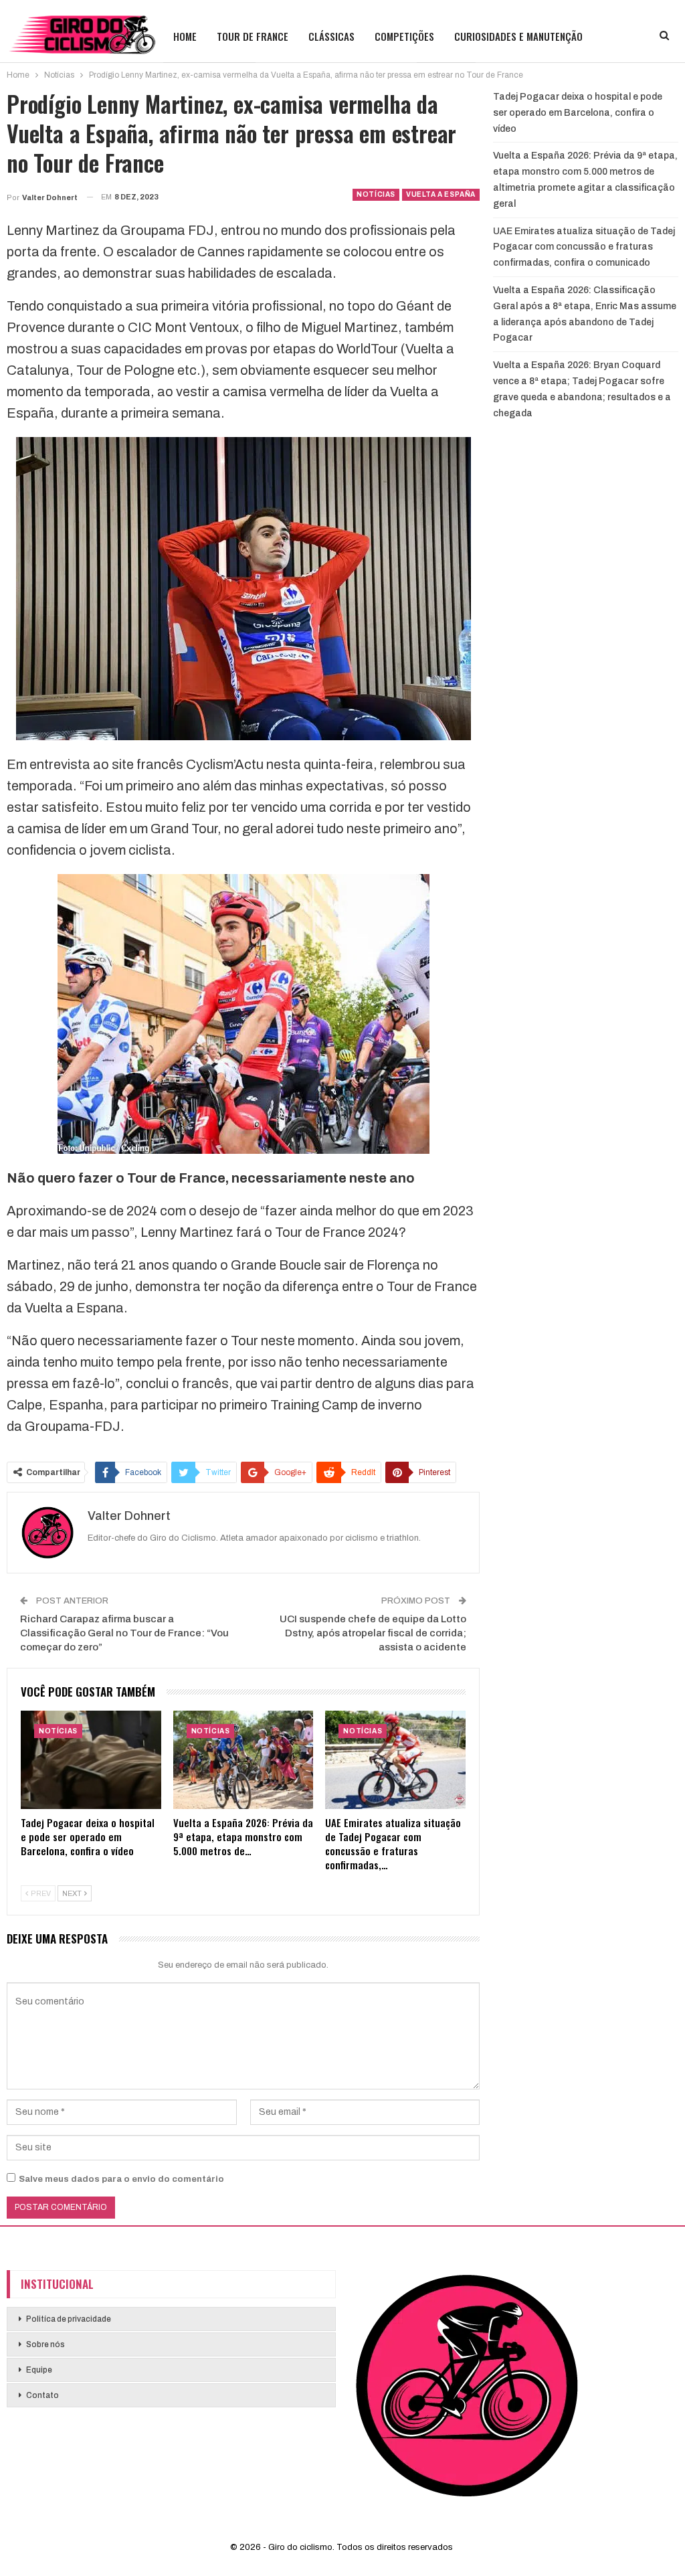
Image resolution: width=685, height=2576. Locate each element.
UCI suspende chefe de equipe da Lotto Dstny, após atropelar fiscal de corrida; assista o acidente (373, 1633)
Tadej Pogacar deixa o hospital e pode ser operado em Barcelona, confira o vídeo (578, 113)
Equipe (39, 2370)
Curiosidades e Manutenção (518, 36)
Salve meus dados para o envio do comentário (121, 2179)
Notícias (376, 194)
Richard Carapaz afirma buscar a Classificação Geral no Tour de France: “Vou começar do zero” (124, 1633)
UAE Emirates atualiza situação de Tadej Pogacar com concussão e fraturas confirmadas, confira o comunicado (584, 247)
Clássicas (331, 36)
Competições (404, 36)
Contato (42, 2395)
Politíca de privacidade (69, 2319)
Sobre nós (45, 2344)
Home (185, 36)
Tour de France (253, 36)
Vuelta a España (441, 194)
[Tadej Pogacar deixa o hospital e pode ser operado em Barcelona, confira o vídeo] (91, 1760)
